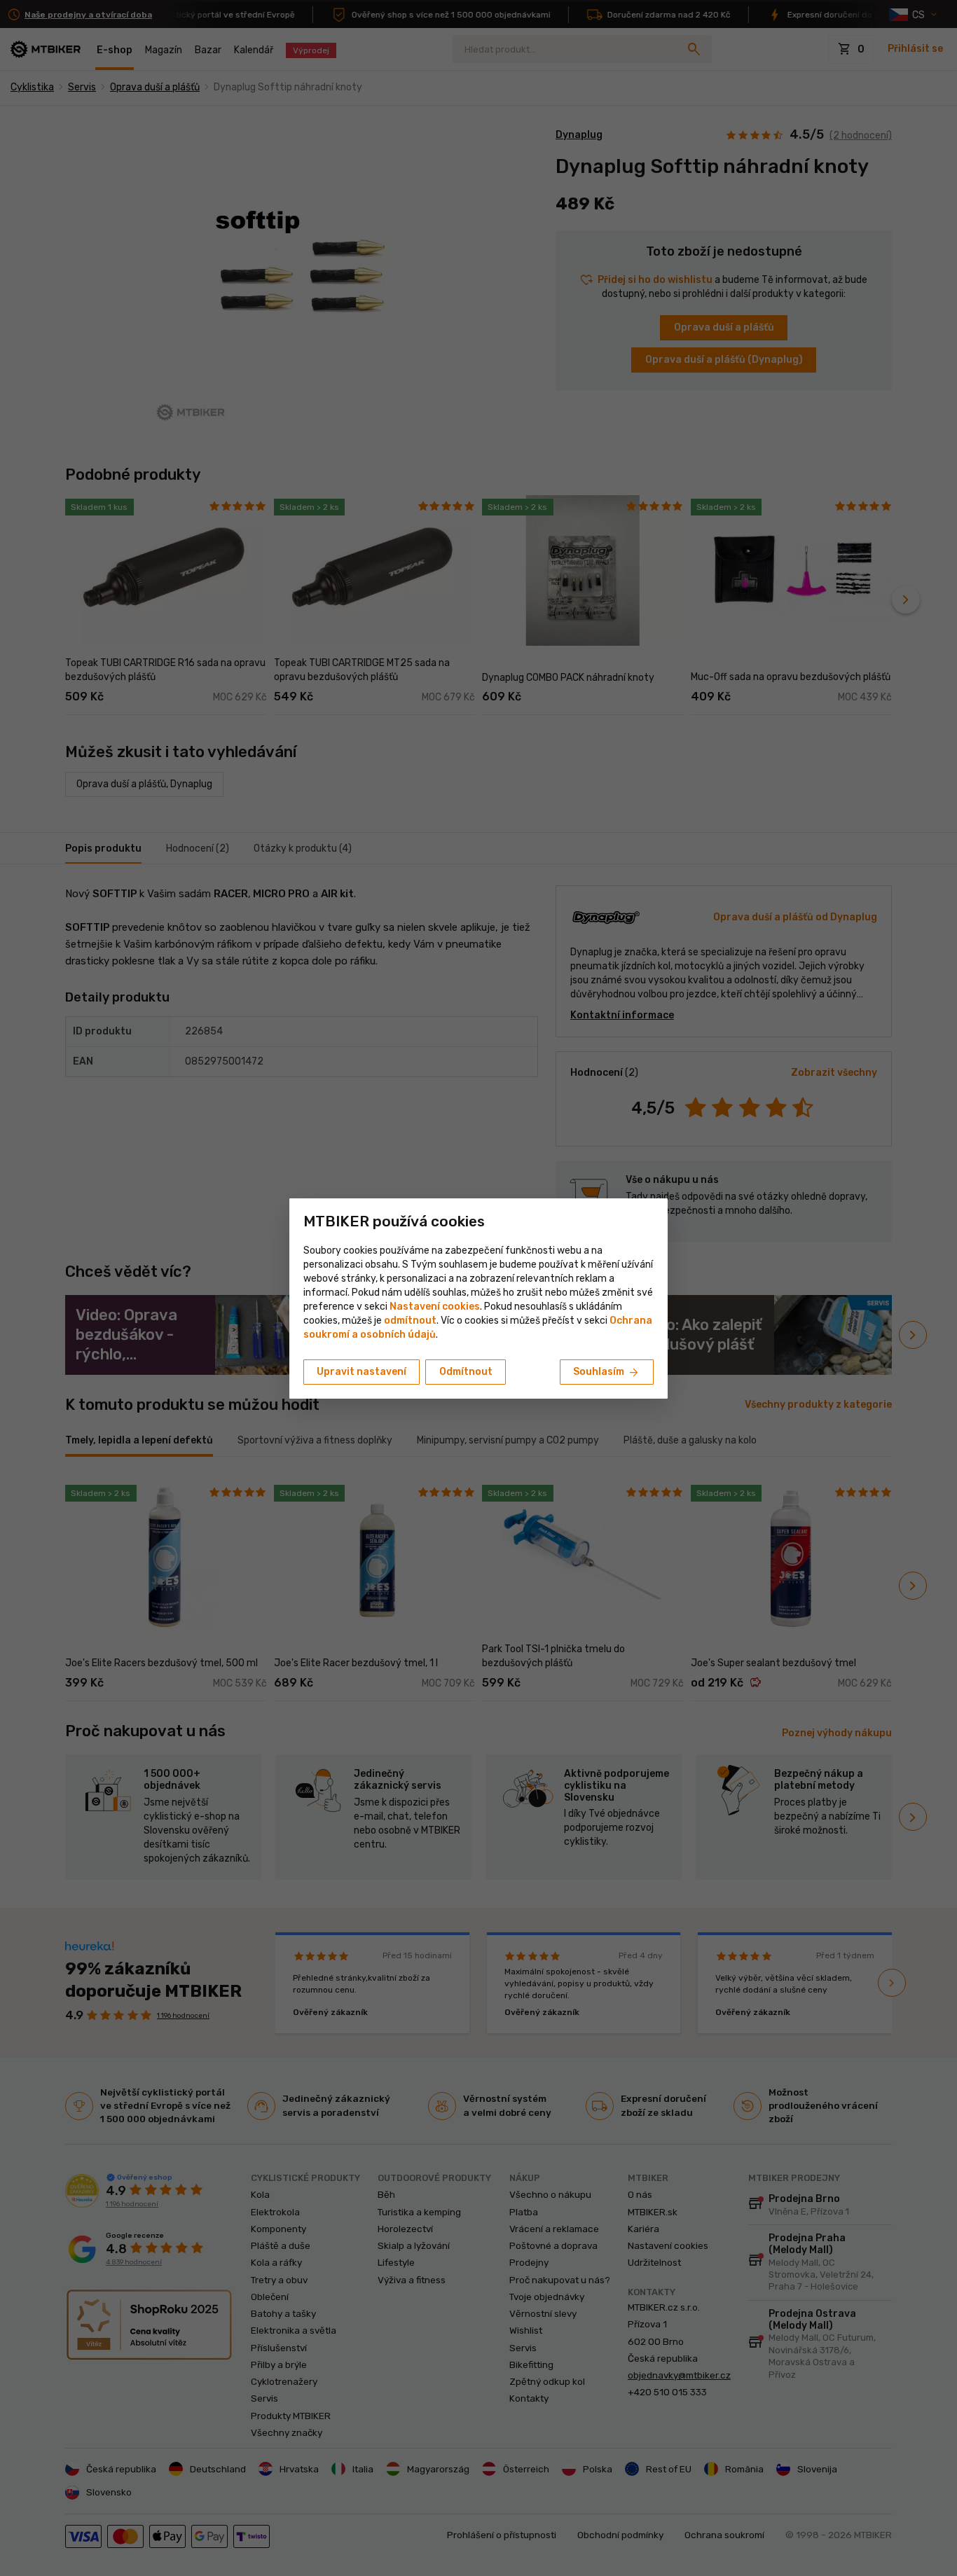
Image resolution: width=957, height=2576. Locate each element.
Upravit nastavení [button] (362, 1372)
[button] (410, 1321)
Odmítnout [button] (466, 1372)
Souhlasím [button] (607, 1373)
